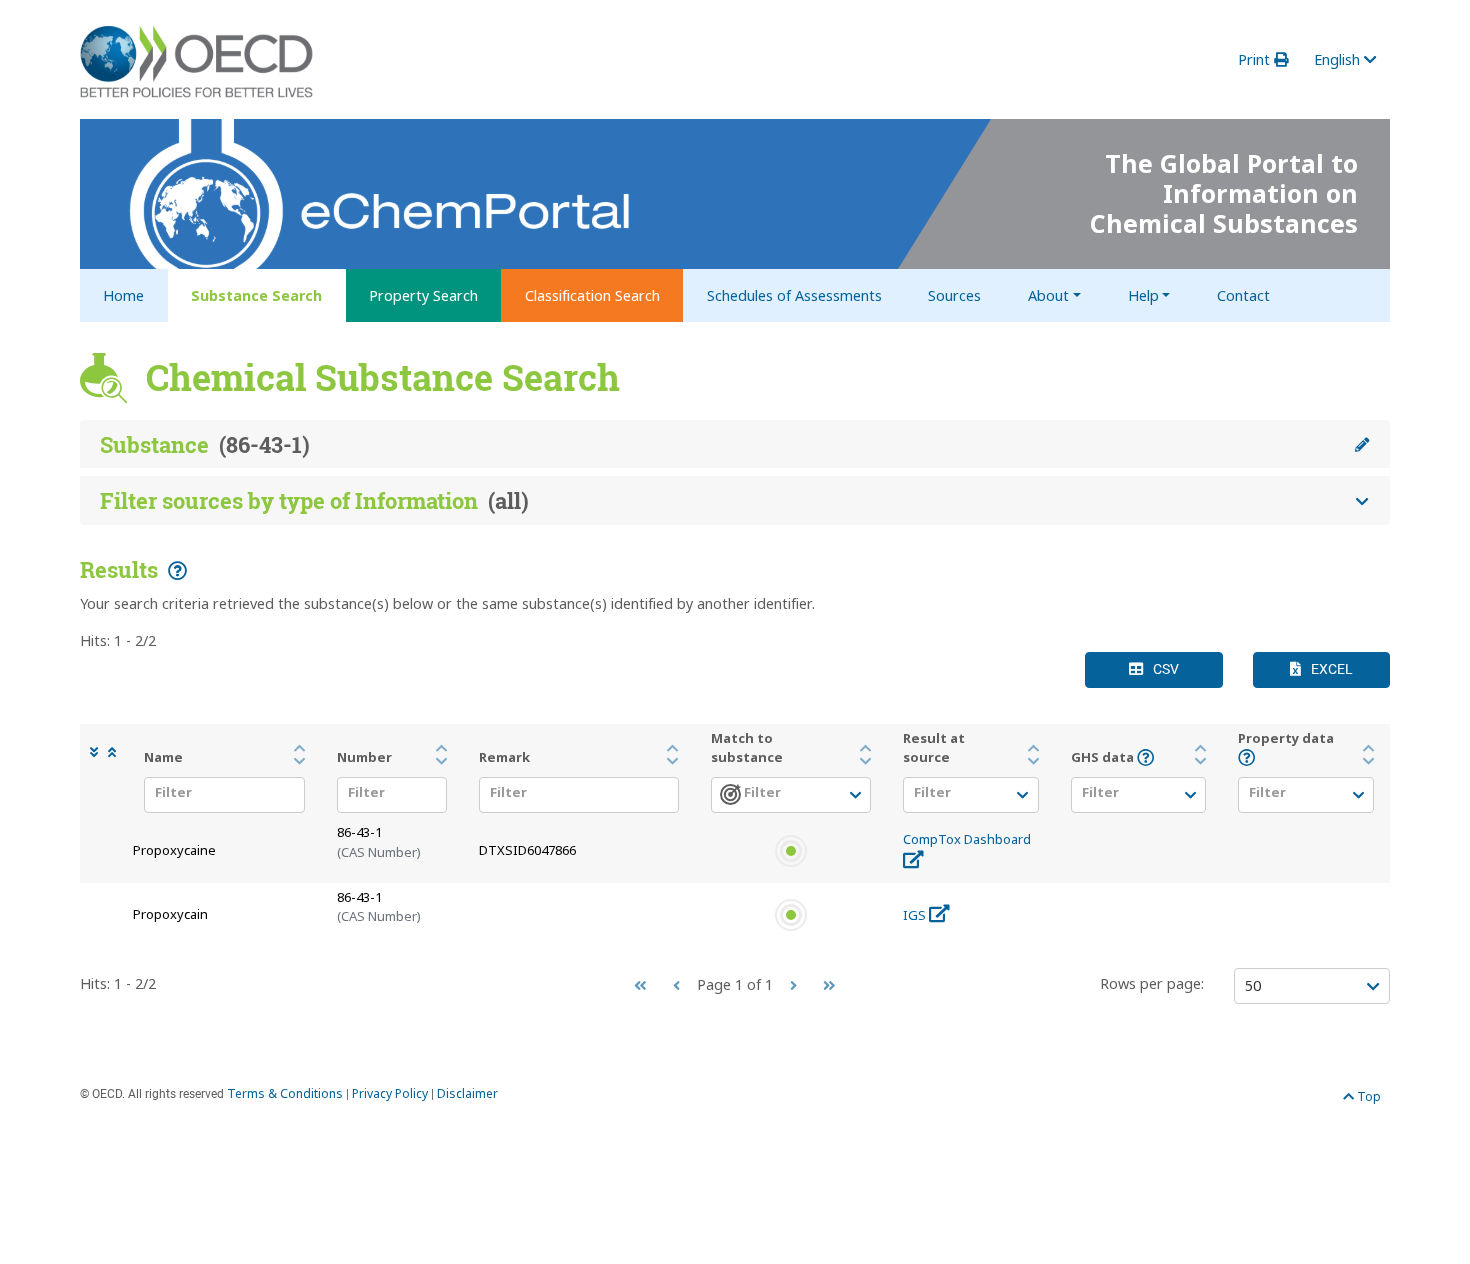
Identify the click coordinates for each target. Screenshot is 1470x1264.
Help (1143, 295)
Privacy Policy (390, 1093)
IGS (916, 915)
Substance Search (256, 295)
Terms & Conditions (285, 1093)
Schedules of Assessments (794, 295)
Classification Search (592, 295)
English (1339, 59)
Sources (954, 295)
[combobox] (219, 797)
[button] (99, 752)
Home (123, 295)
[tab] (735, 445)
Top (1367, 1096)
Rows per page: (1152, 983)
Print (1256, 59)
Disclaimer (467, 1093)
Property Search (423, 295)
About (1048, 295)
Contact (1243, 295)
